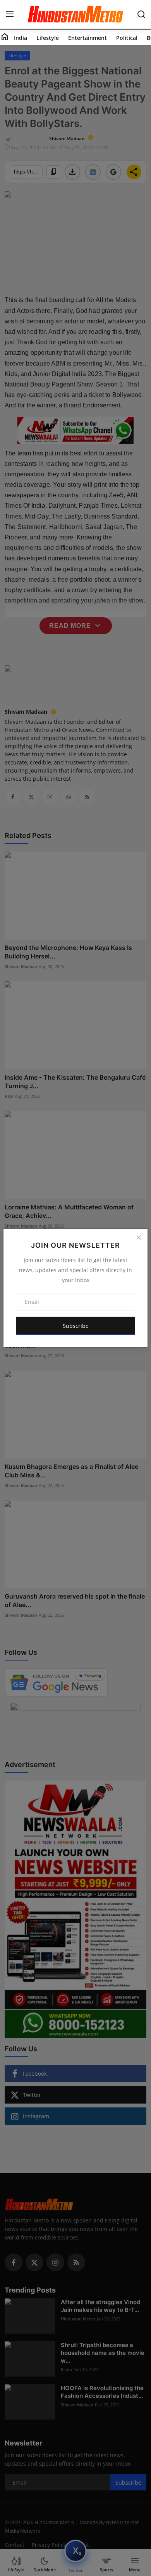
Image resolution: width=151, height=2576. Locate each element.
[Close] (139, 1238)
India (21, 38)
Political (127, 38)
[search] (141, 14)
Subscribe (76, 1326)
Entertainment (88, 38)
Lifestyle (48, 38)
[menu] (10, 14)
